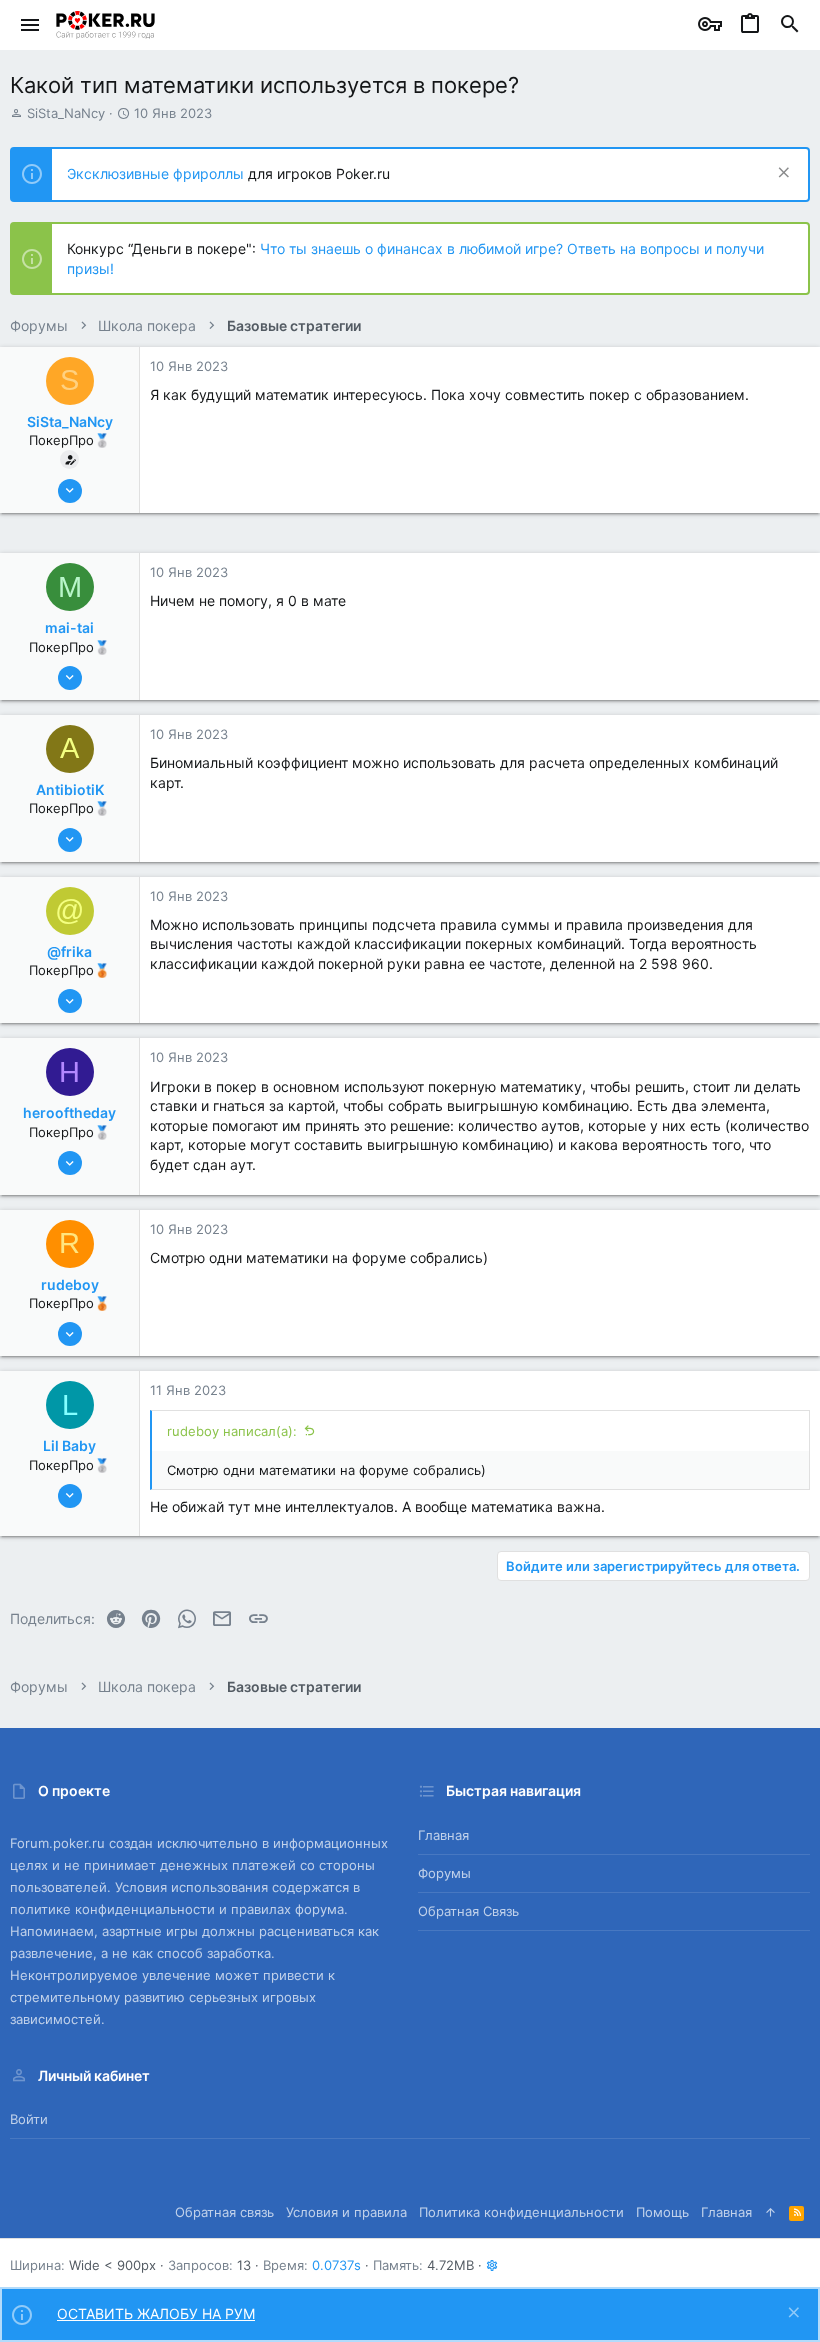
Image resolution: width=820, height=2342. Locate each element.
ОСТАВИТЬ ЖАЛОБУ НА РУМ (156, 2313)
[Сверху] (770, 2212)
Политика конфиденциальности (521, 2212)
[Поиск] (790, 25)
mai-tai (69, 627)
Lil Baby (69, 1445)
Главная (443, 1835)
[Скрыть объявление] (781, 174)
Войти (29, 2119)
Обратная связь (468, 1911)
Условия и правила (346, 2212)
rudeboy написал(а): (232, 1431)
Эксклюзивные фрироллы (157, 173)
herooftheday (69, 1112)
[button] (30, 25)
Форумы (444, 1873)
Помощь (662, 2212)
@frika (69, 951)
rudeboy (70, 1284)
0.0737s (336, 2265)
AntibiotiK (70, 789)
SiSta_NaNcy (66, 113)
